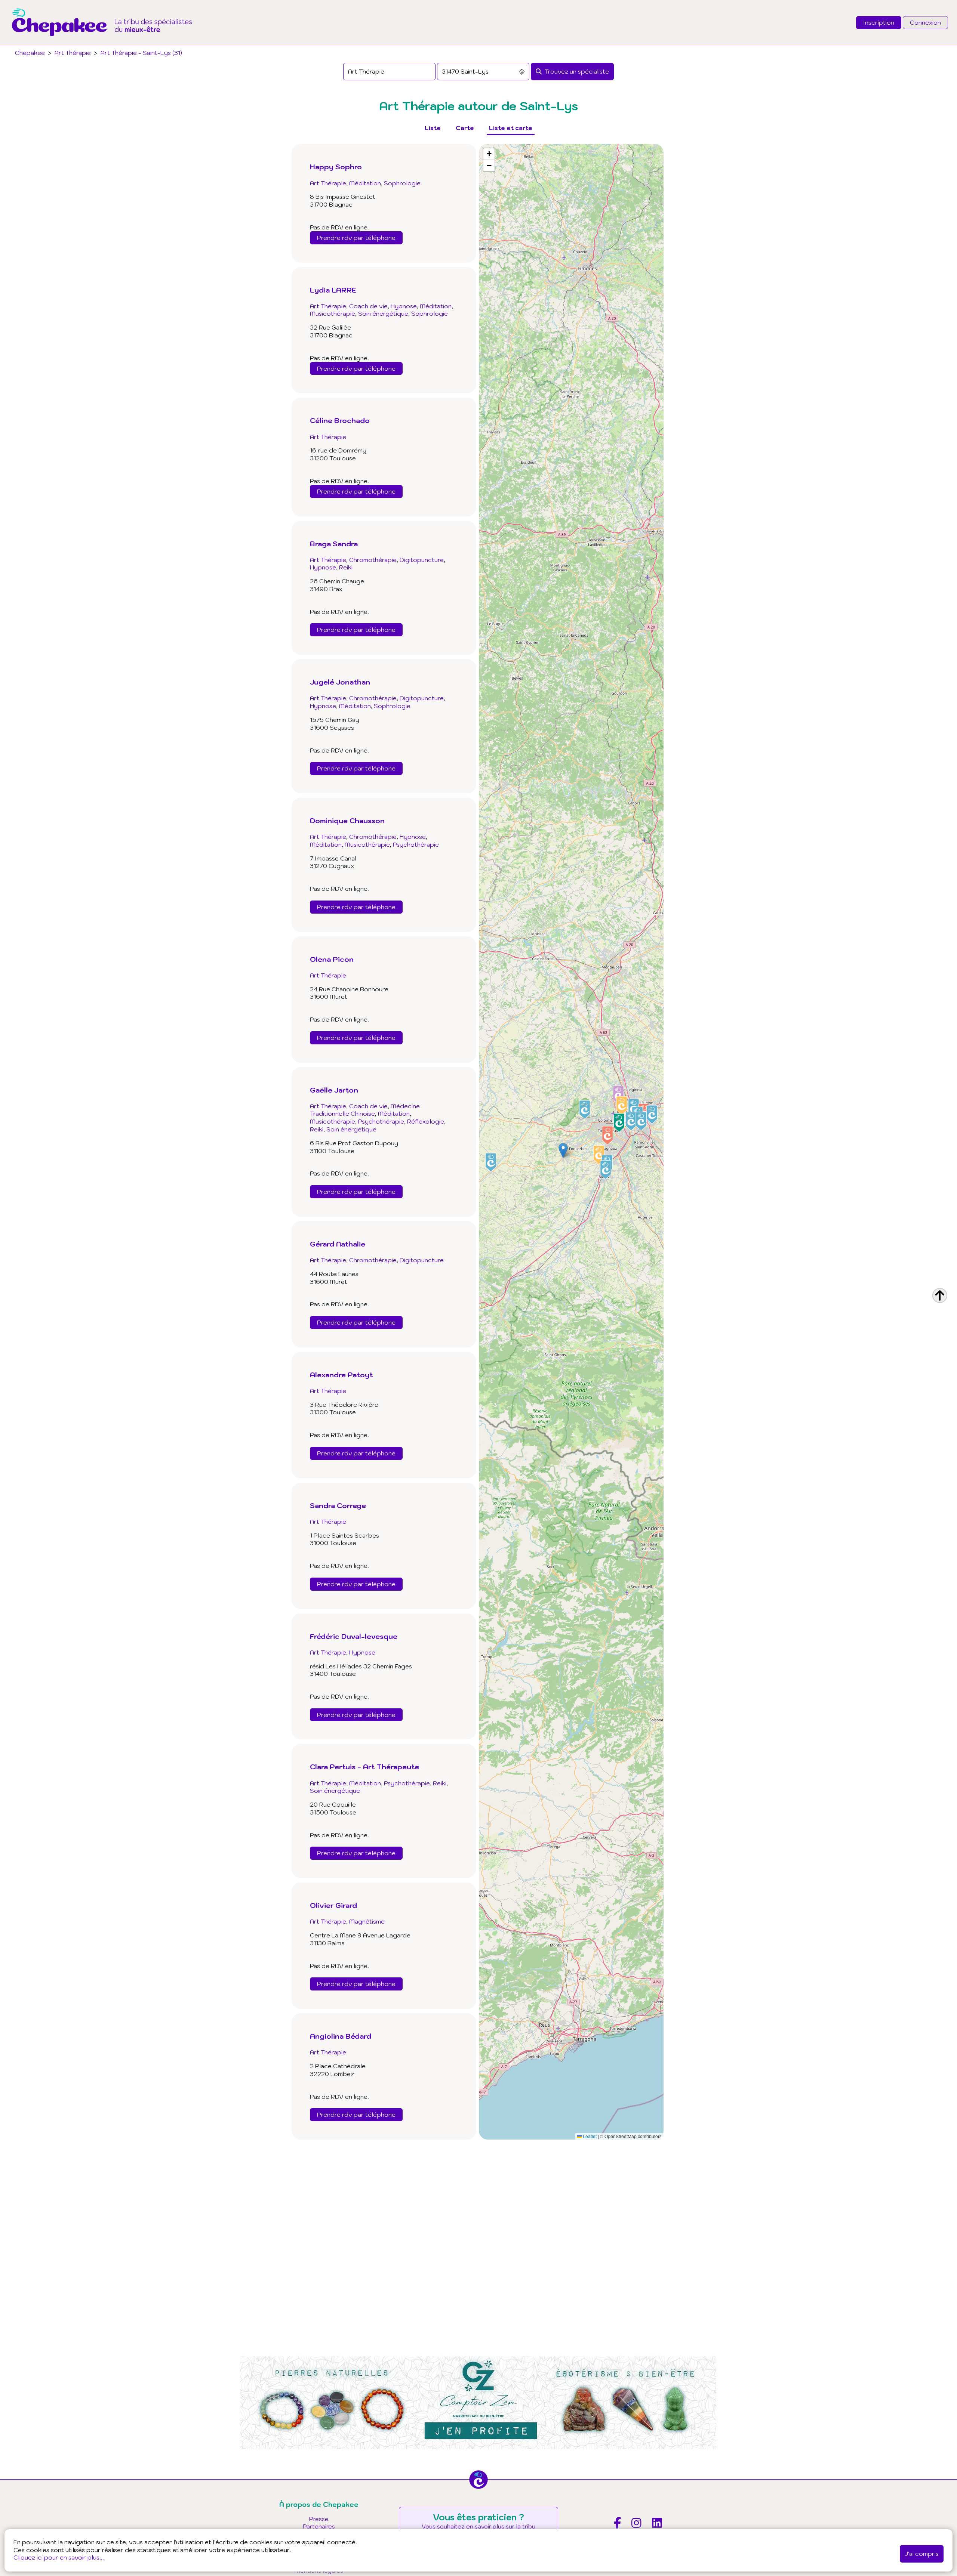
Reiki (346, 567)
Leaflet (589, 2136)
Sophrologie (402, 183)
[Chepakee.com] (102, 43)
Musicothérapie (333, 313)
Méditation (365, 183)
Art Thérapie (73, 53)
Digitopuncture (422, 560)
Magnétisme (367, 1921)
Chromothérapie (373, 560)
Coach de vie (368, 306)
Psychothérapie (416, 844)
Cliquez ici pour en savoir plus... (59, 2557)
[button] (563, 1150)
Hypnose (404, 306)
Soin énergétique (383, 313)
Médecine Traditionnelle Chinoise (365, 1110)
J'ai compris (922, 2554)
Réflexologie (426, 1121)
